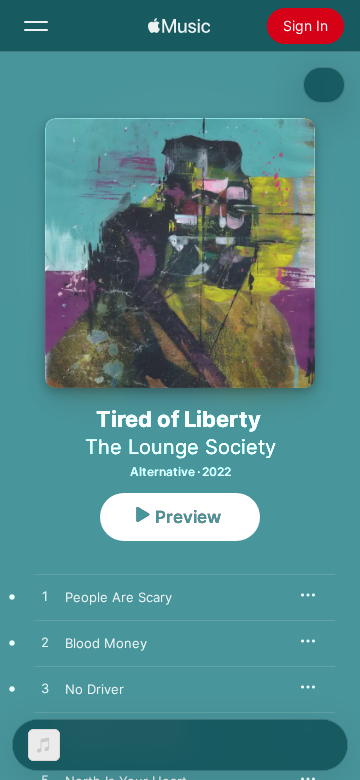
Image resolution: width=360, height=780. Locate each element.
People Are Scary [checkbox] (118, 597)
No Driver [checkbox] (94, 689)
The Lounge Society (180, 447)
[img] (179, 26)
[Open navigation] (36, 26)
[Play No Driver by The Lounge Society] (45, 689)
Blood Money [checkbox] (106, 643)
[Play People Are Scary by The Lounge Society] (45, 597)
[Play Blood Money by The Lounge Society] (45, 643)
